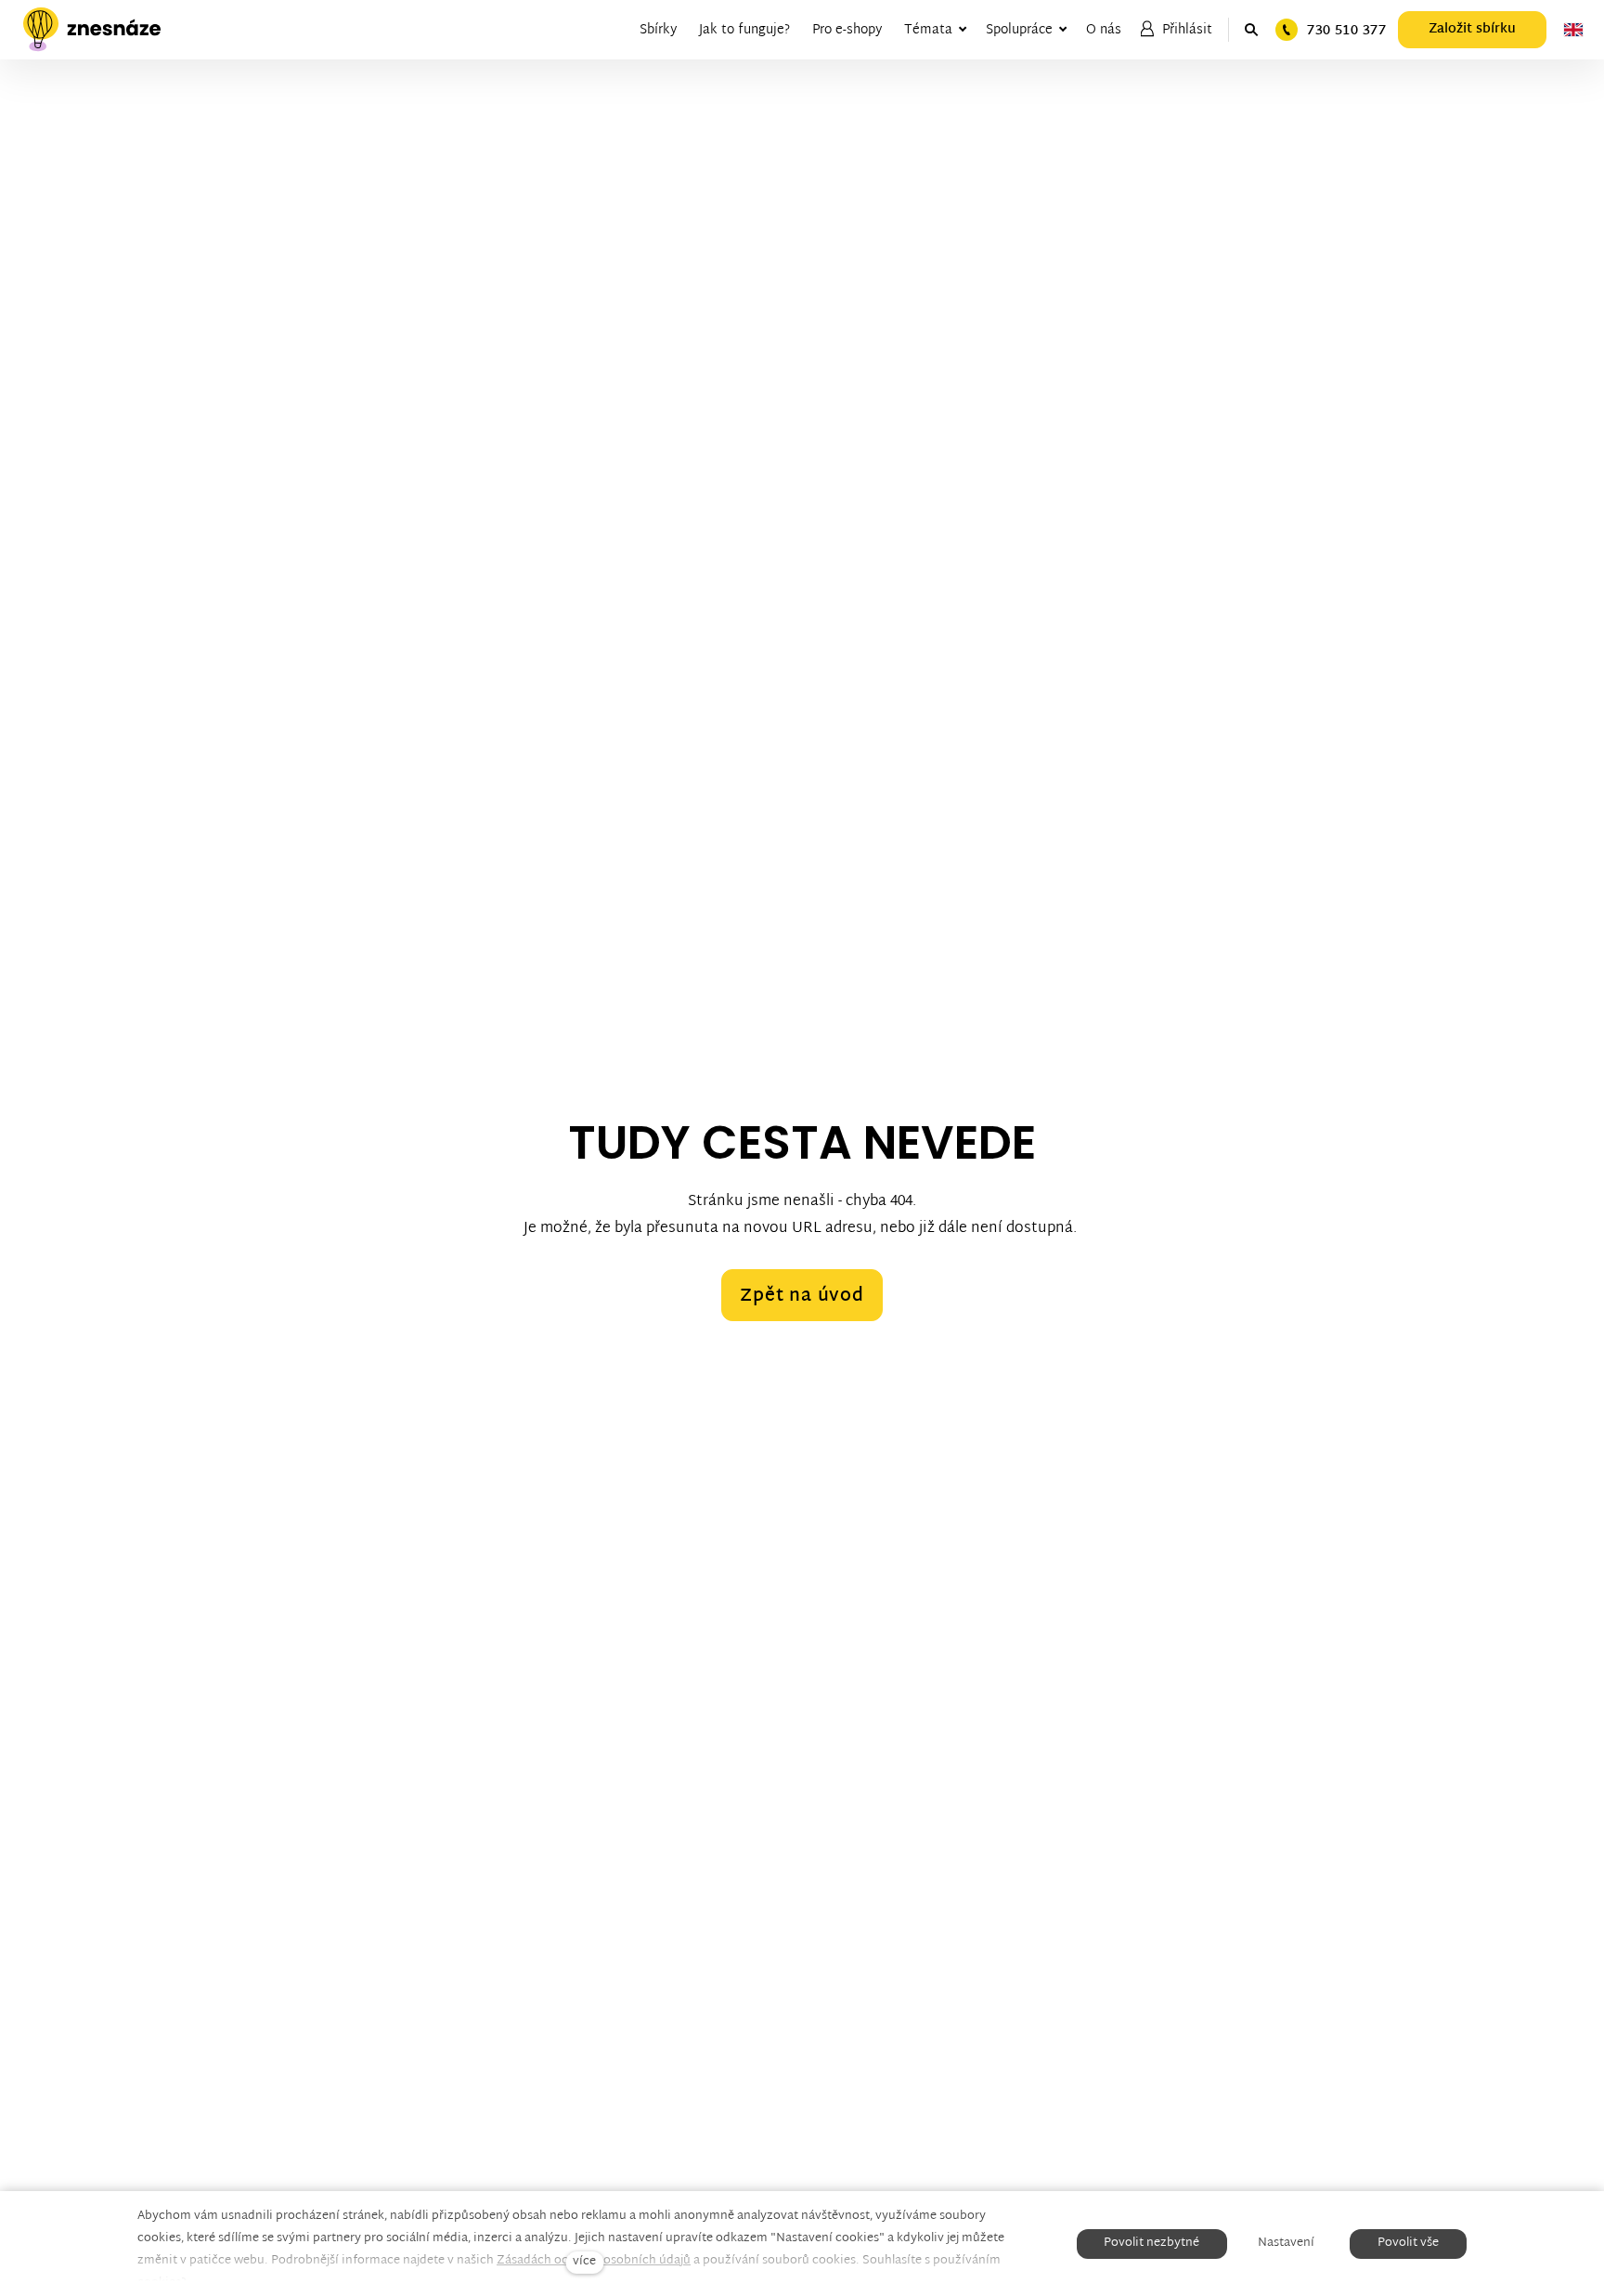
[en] (1573, 30)
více (584, 2262)
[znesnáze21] (92, 30)
